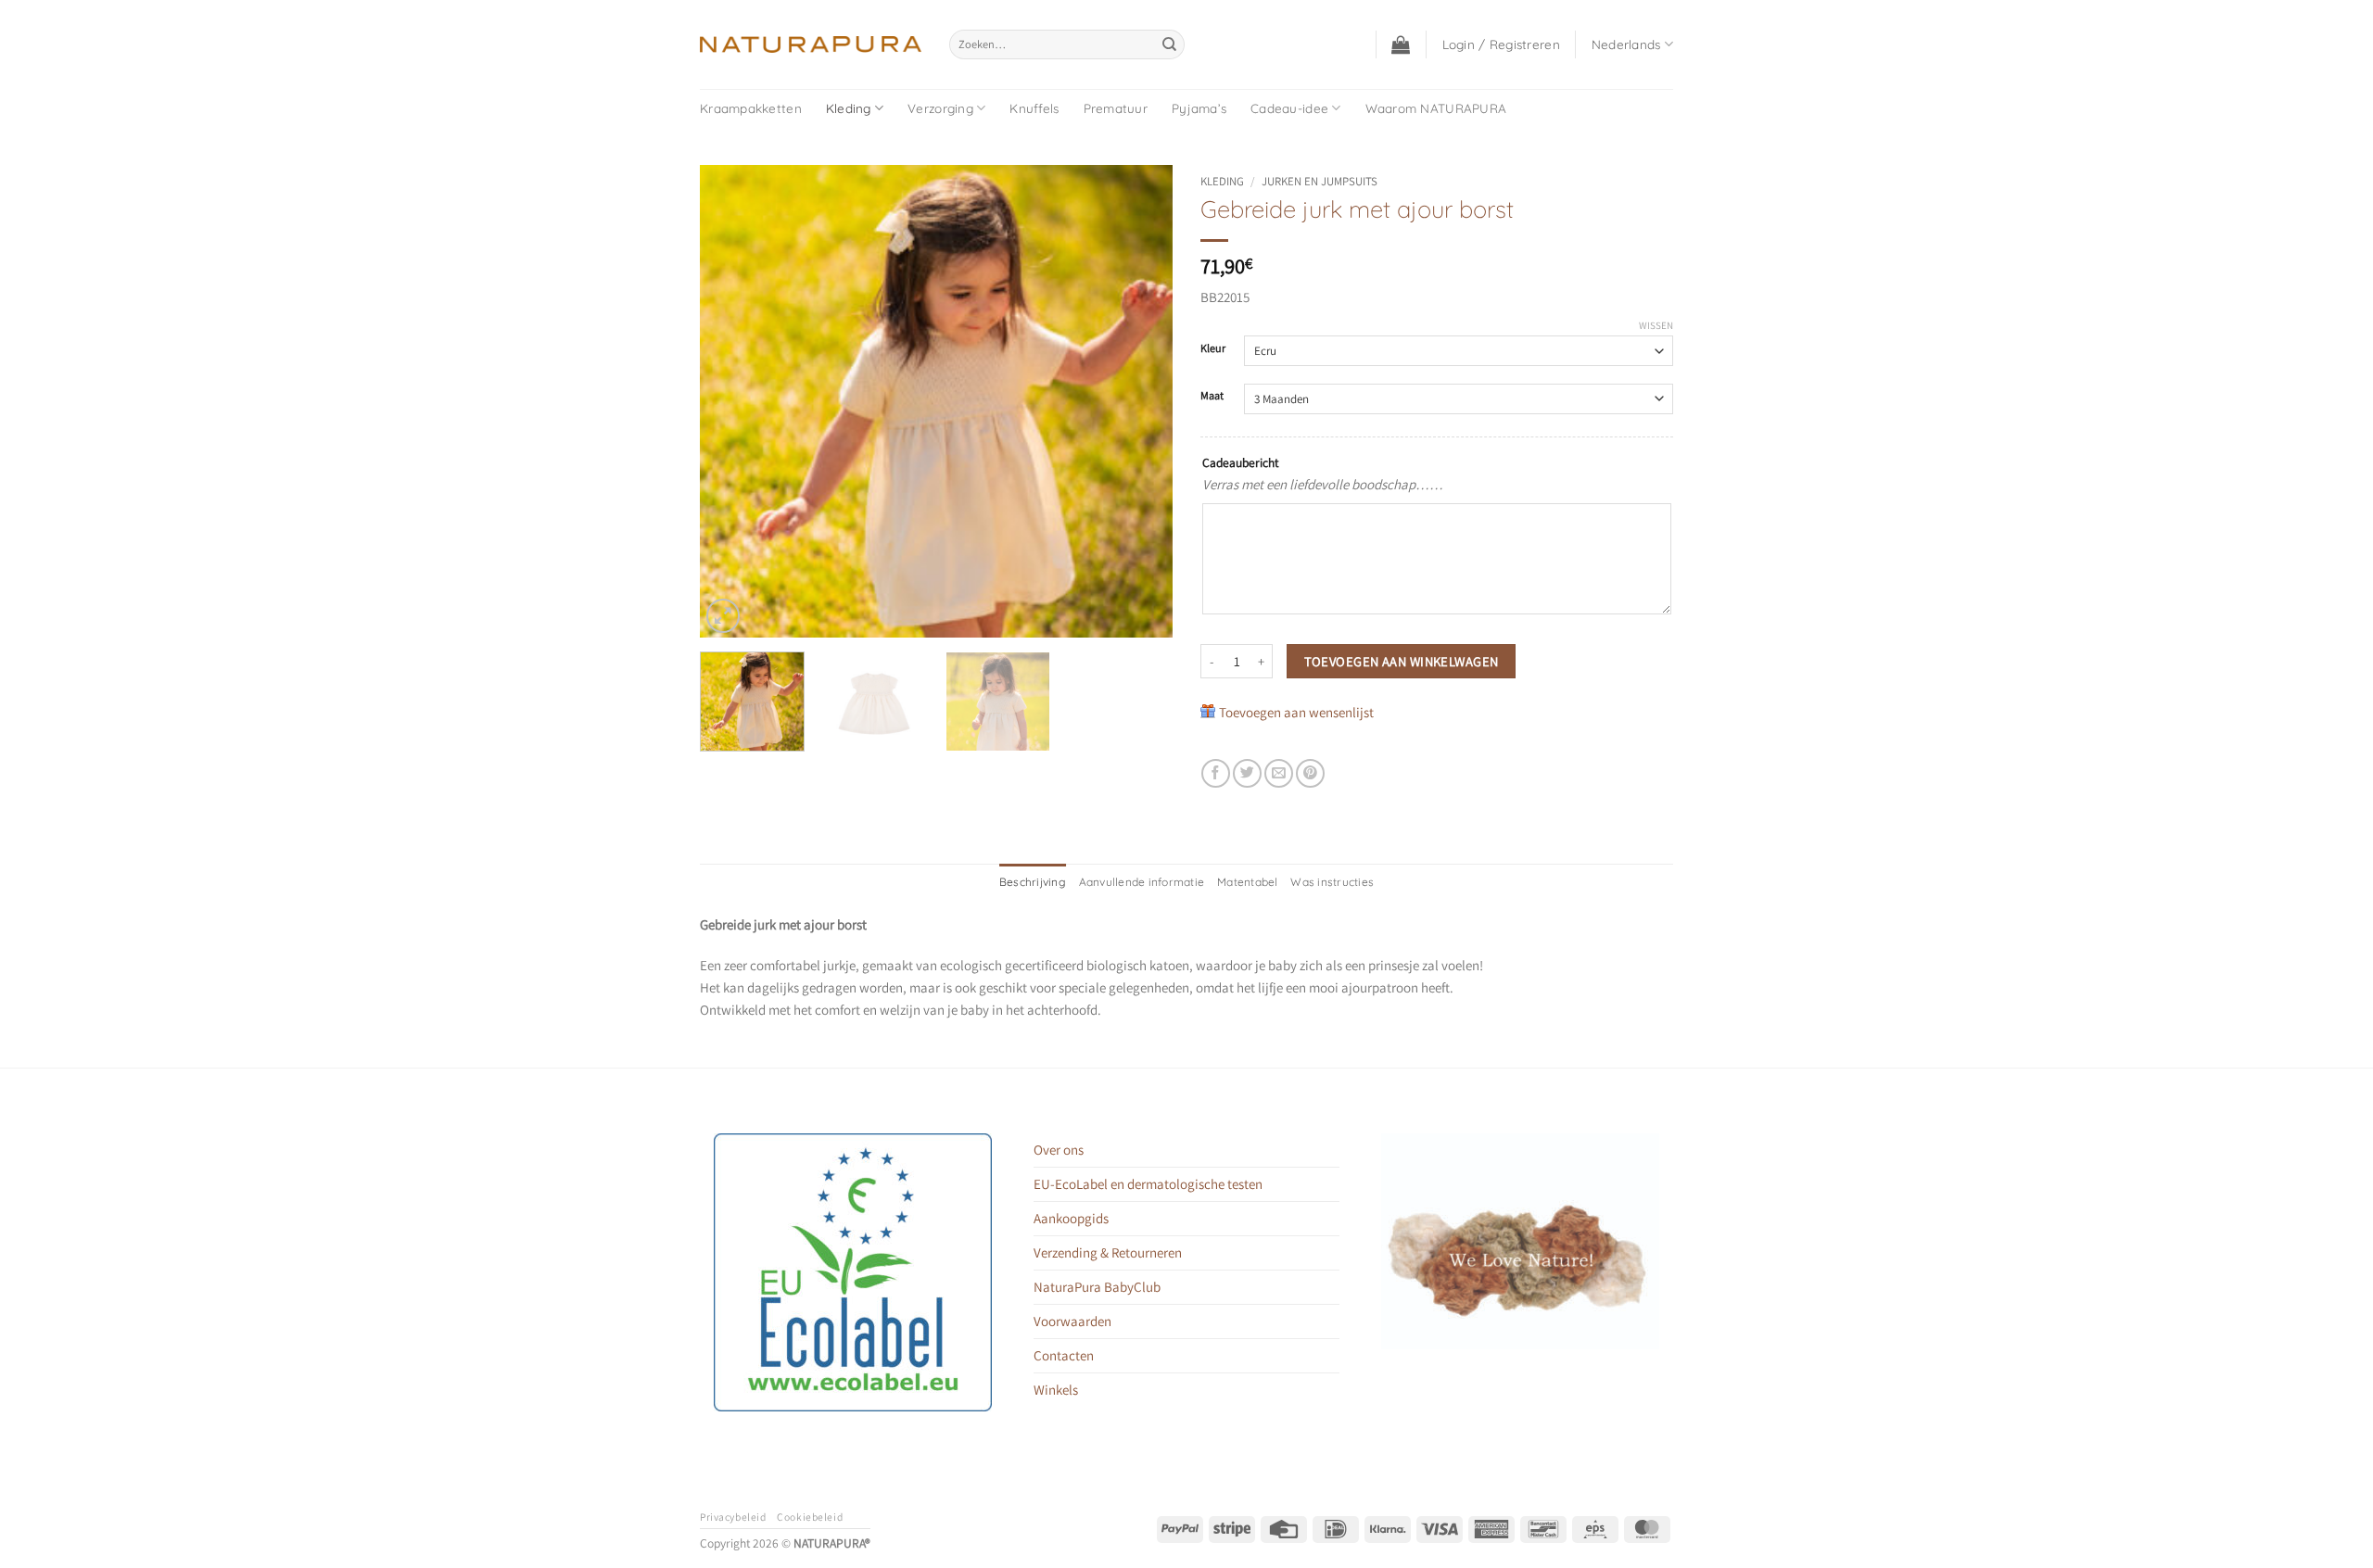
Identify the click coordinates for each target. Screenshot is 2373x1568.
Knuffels (1034, 108)
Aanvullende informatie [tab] (1142, 882)
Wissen (1656, 325)
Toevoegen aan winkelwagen (1402, 661)
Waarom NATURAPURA (1436, 108)
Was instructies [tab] (1332, 882)
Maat (1212, 396)
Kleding (849, 108)
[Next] (1140, 401)
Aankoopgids (1071, 1218)
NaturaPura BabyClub (1097, 1287)
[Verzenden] (1169, 44)
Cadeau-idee (1289, 108)
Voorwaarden (1072, 1321)
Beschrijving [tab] (1033, 882)
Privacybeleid (733, 1517)
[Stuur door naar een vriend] (1279, 773)
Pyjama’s (1199, 108)
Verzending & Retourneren (1108, 1252)
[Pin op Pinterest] (1310, 773)
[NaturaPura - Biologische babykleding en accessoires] (811, 44)
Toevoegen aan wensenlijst (1296, 712)
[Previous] (732, 401)
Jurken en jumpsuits (1320, 181)
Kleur (1213, 349)
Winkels (1056, 1390)
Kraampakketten (751, 108)
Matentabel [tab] (1247, 882)
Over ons (1059, 1150)
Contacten (1064, 1355)
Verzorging (940, 108)
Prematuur (1116, 108)
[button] (1401, 44)
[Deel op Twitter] (1247, 773)
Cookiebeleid (810, 1517)
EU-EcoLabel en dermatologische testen (1148, 1184)
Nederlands (1626, 44)
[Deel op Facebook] (1216, 773)
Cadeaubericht (1240, 462)
